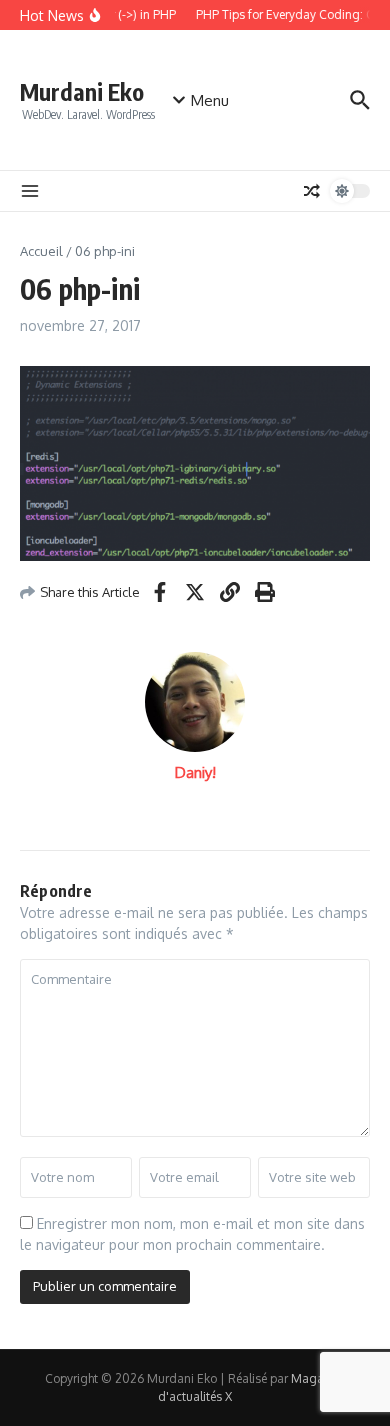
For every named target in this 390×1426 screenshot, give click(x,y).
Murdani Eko (82, 91)
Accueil (41, 251)
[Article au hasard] (312, 191)
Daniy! (195, 772)
